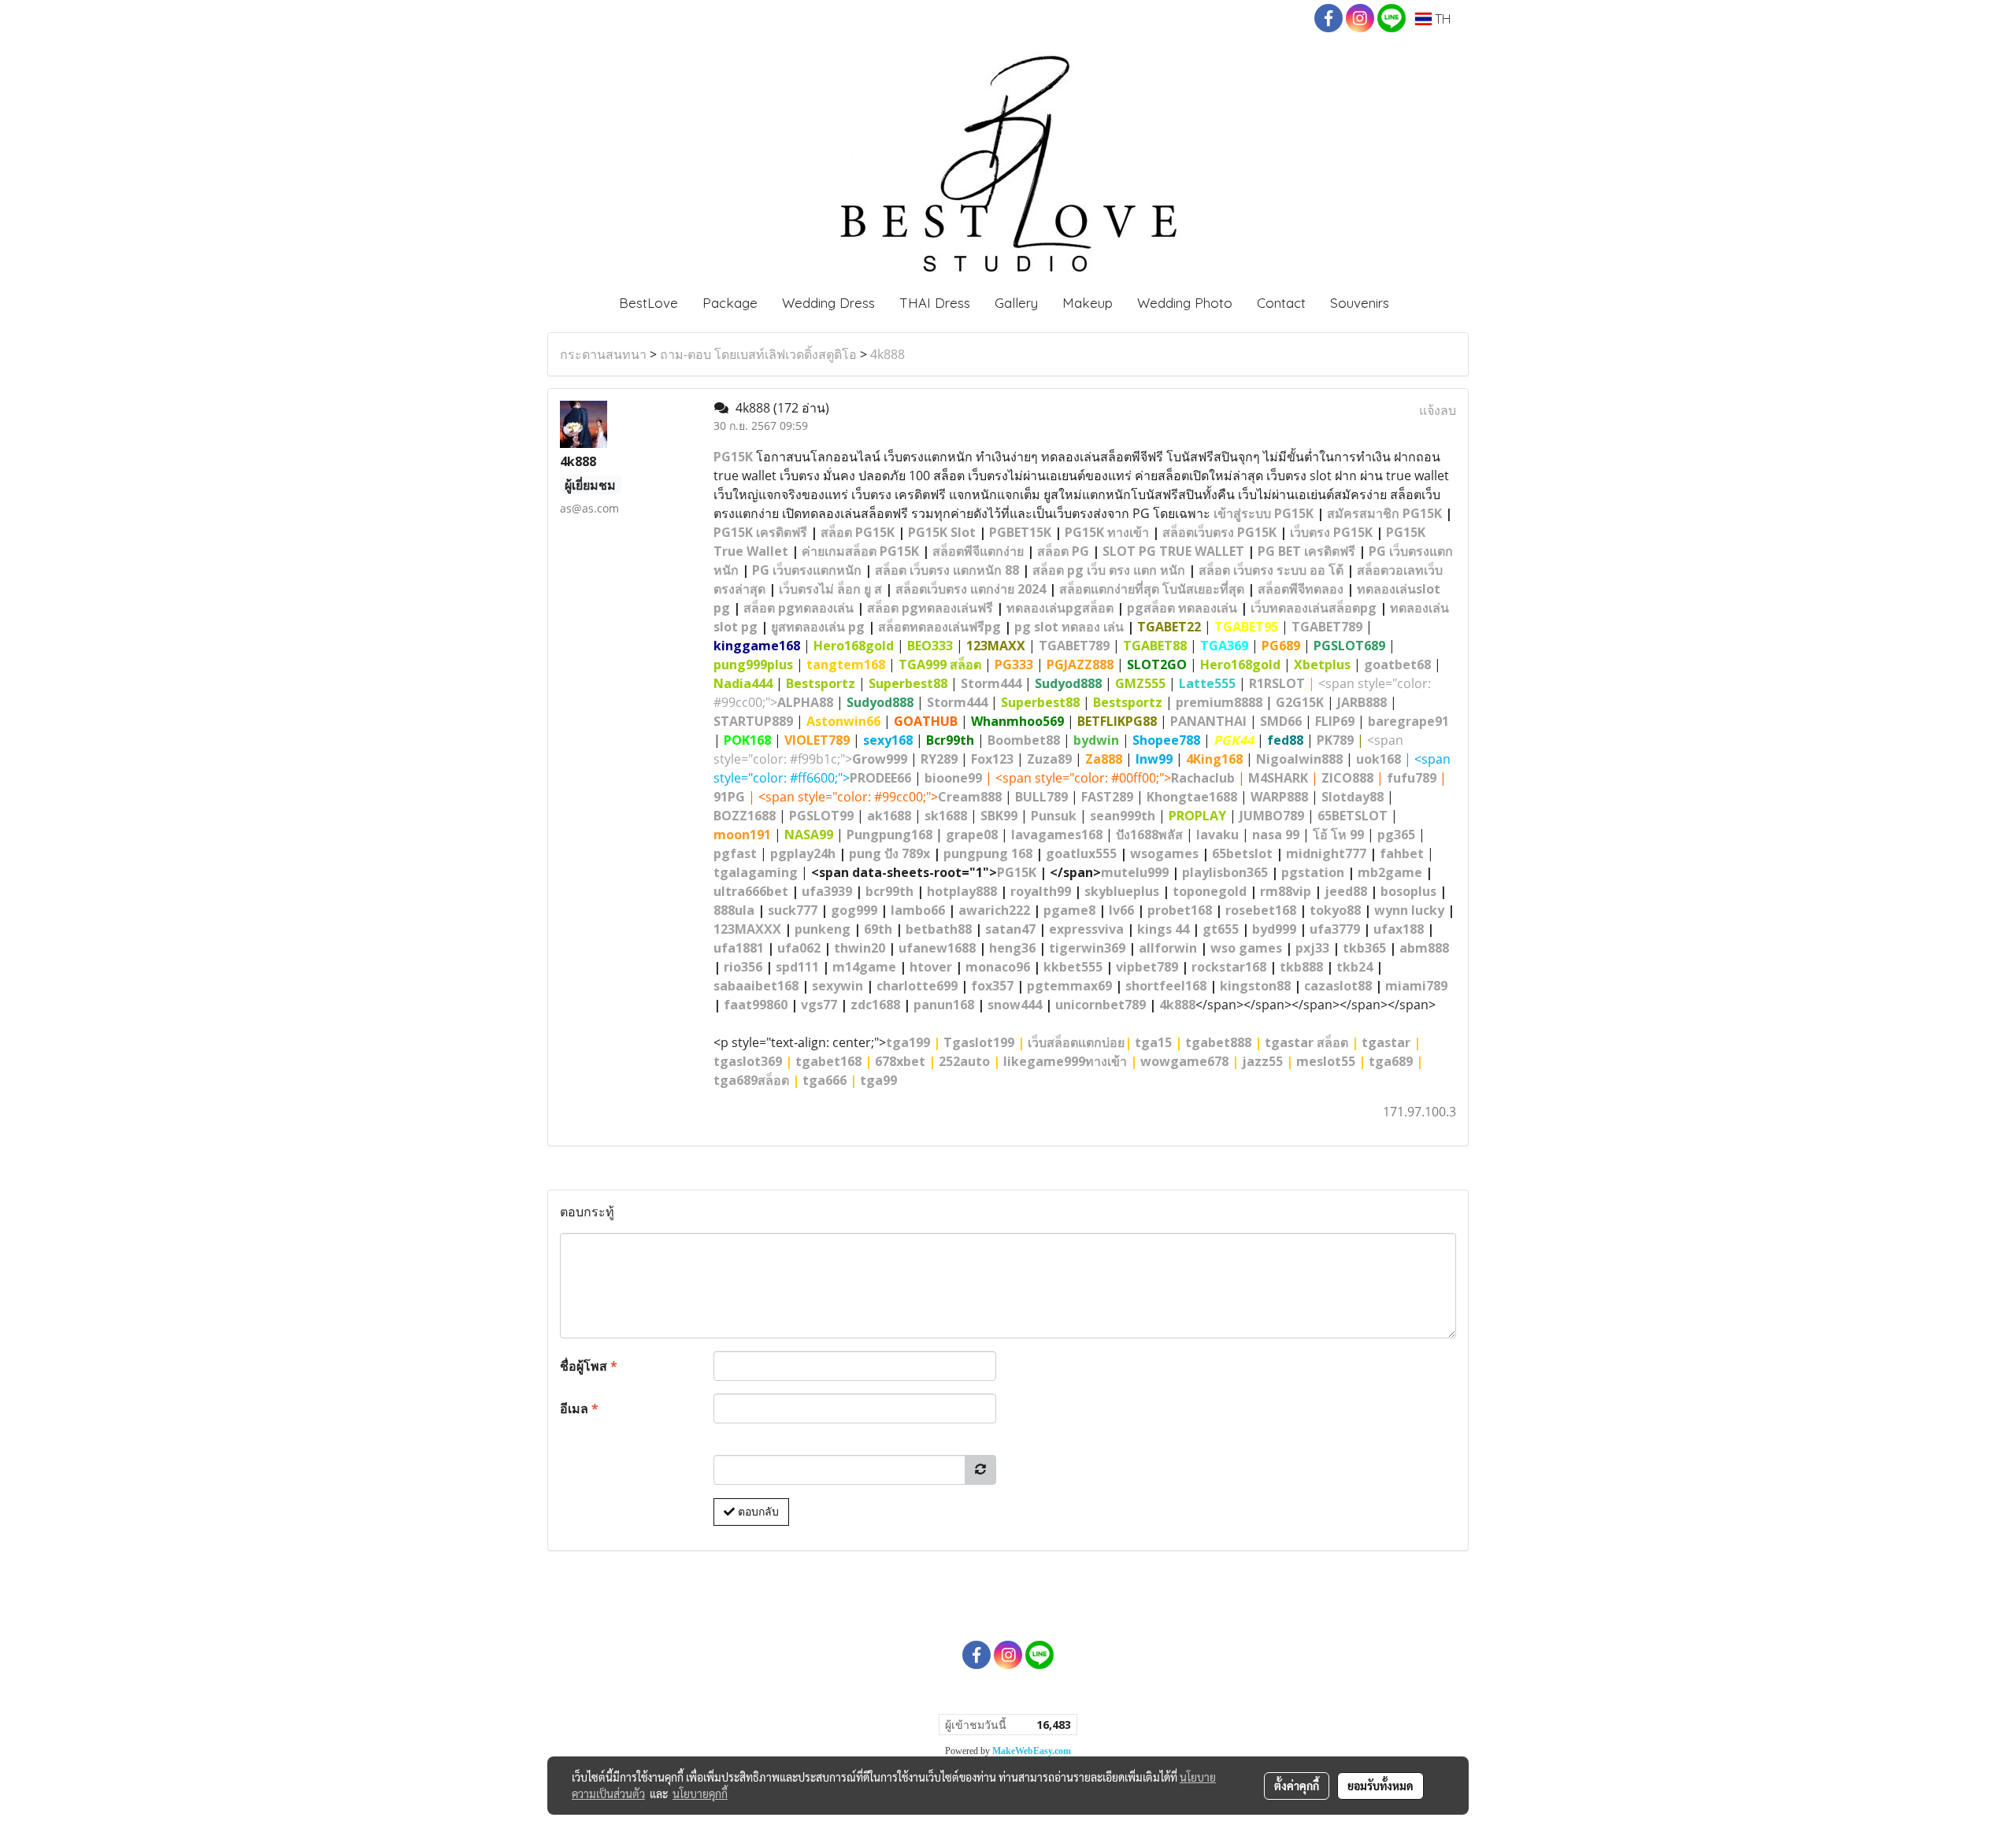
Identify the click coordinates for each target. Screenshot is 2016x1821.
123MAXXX (747, 929)
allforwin (1168, 948)
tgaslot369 (748, 1061)
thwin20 (860, 948)
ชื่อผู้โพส (589, 1366)
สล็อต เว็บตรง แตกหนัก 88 (947, 570)
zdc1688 (875, 1005)
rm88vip (1286, 891)
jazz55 (1262, 1061)
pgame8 (1069, 910)
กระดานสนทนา (603, 354)
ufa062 (799, 948)
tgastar (1386, 1042)
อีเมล (579, 1408)
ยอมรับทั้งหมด (1380, 1786)
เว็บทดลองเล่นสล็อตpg (1314, 608)
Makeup (1088, 303)
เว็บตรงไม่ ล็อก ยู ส (830, 589)
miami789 (1416, 986)
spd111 (797, 967)
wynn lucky (1409, 910)
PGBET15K (1020, 532)
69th (878, 929)
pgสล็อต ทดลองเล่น (1182, 608)
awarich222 (994, 910)
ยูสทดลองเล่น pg (818, 627)
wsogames (1164, 853)
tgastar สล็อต (1306, 1042)
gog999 (854, 910)
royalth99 (1041, 891)
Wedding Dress (828, 303)
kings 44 (1163, 929)
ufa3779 (1335, 929)
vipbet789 (1147, 967)
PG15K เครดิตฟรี (760, 532)
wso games (1246, 948)
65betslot (1242, 853)
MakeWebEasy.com (1032, 1751)
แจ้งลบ (1438, 410)
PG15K (733, 457)
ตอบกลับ (757, 1512)
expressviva (1086, 929)
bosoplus (1408, 891)
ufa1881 (739, 948)
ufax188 (1399, 929)
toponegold (1210, 891)
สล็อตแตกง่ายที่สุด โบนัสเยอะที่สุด (1152, 589)
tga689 (1391, 1061)
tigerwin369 (1087, 948)
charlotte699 (917, 986)
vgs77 (819, 1005)
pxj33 (1312, 948)
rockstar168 (1229, 967)
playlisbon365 (1225, 872)
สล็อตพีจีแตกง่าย (978, 551)
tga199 (908, 1042)
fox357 (992, 986)
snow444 (1015, 1005)
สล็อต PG (1063, 551)
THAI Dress (935, 303)
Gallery (1016, 303)
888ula (734, 910)
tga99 (878, 1080)
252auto (964, 1061)
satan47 (1010, 929)
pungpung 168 (988, 853)
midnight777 (1326, 853)
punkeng (823, 929)
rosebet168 (1261, 910)
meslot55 (1326, 1061)
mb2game (1390, 872)
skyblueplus (1122, 891)
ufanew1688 (937, 948)
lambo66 (918, 910)
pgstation (1313, 872)
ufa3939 (827, 891)
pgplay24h (803, 853)
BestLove (649, 303)
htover (931, 967)
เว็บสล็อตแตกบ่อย (1076, 1042)
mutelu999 (1135, 872)
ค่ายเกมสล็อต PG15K (860, 551)
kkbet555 (1073, 967)
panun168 (944, 1005)
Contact (1281, 303)
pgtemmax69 (1069, 986)
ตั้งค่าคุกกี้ (1297, 1786)
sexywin (838, 986)
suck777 (793, 910)
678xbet (900, 1061)
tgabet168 (828, 1061)
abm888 (1424, 948)
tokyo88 (1335, 910)
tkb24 (1354, 967)
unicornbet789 (1101, 1005)
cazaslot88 (1338, 986)
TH (1441, 19)
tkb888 (1301, 967)
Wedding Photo (1185, 303)
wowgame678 (1184, 1061)
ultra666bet (751, 891)
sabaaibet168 (756, 986)
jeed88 (1346, 891)
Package (730, 303)
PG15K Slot (942, 532)
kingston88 (1255, 986)
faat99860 (756, 1005)
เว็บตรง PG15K (1331, 532)
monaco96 (998, 967)
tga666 (825, 1080)
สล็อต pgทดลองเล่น (799, 608)
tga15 (1153, 1042)
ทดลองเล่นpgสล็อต (1060, 608)
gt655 (1221, 929)
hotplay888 (962, 891)
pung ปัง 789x (889, 853)
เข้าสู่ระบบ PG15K (1264, 513)
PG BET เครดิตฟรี (1306, 551)
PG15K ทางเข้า (1107, 532)
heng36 (1012, 948)
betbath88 (939, 929)
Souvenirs (1360, 303)
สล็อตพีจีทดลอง (1301, 589)
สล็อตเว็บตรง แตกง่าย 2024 (971, 589)
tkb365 (1364, 948)
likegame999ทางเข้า (1065, 1061)
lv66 (1121, 910)
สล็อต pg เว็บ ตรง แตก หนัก (1109, 570)
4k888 (888, 354)
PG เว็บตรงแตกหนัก (807, 570)
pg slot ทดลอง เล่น (1069, 627)
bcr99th (889, 891)
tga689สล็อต (751, 1080)
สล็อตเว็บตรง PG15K (1219, 532)
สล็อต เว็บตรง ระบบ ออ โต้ (1271, 570)
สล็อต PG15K (858, 532)
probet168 (1180, 910)
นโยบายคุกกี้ (700, 1793)
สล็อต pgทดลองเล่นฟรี (930, 608)
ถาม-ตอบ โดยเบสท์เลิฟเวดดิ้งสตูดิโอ (758, 354)
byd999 (1274, 929)
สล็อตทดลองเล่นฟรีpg (939, 627)
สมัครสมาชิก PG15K (1384, 513)
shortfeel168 (1166, 986)
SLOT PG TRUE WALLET (1173, 551)
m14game (864, 967)
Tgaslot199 (979, 1042)
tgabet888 (1218, 1042)
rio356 (743, 967)
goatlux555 (1081, 853)
